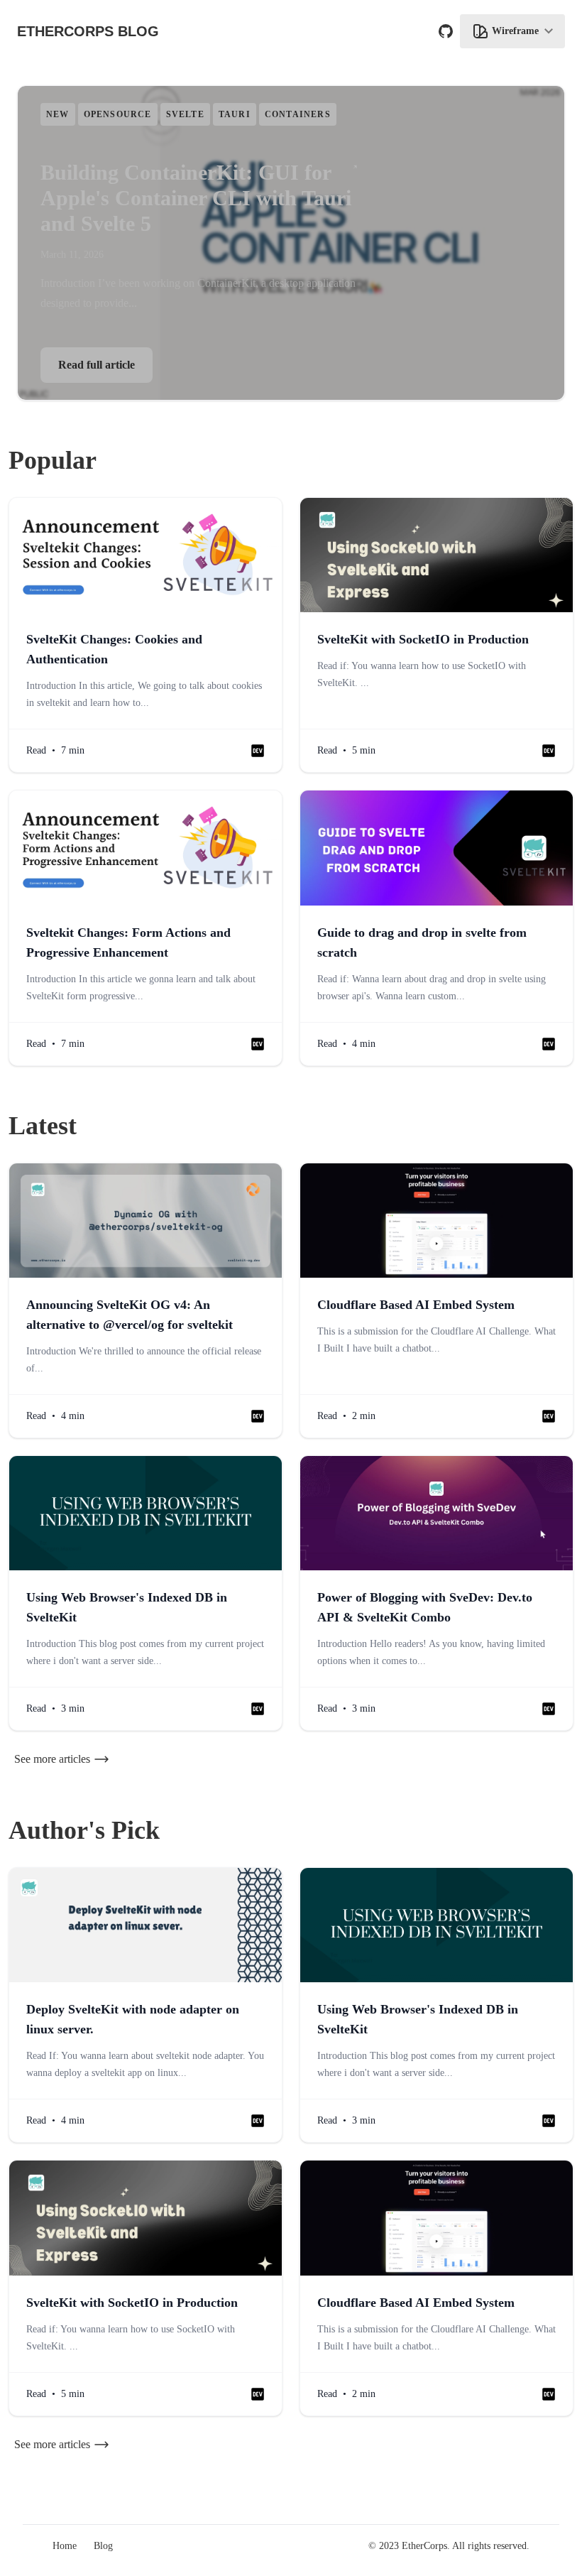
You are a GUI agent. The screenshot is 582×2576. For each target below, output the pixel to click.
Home (65, 2546)
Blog (103, 2546)
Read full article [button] (97, 365)
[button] (258, 751)
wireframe (515, 31)
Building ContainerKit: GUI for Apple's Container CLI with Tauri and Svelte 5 (196, 198)
